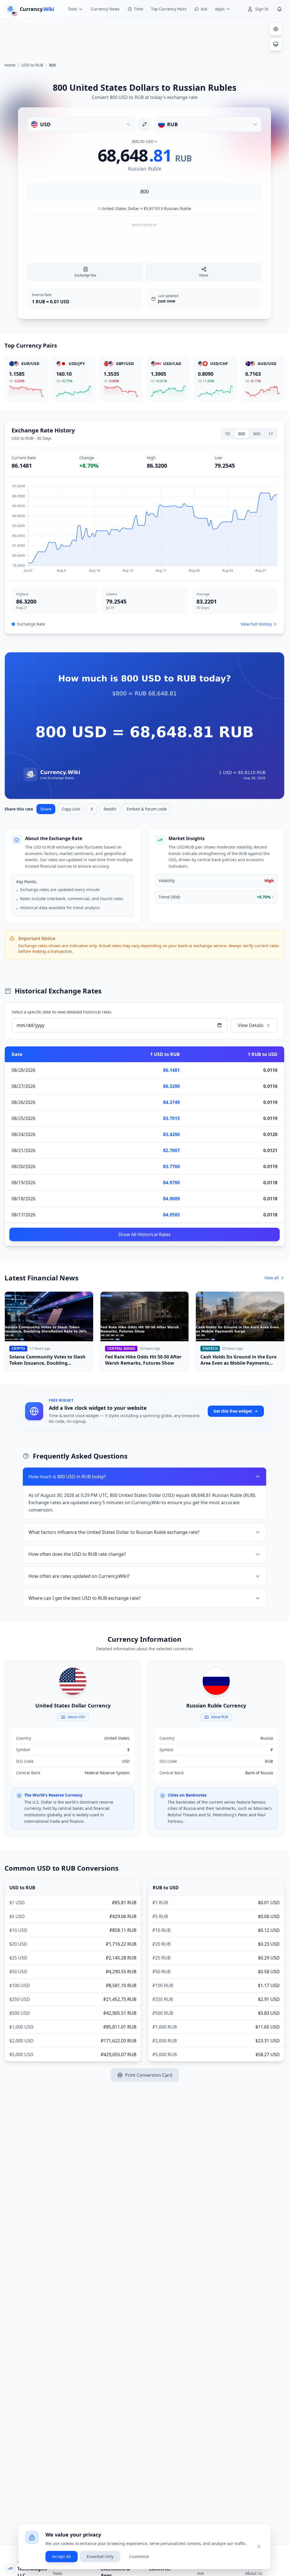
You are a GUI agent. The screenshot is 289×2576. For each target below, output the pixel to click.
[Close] (259, 2546)
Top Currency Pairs (169, 9)
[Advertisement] (144, 38)
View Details (251, 1025)
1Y (271, 434)
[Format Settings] (276, 29)
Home (10, 65)
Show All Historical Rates (144, 1234)
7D (227, 434)
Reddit (110, 809)
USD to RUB (32, 65)
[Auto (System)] (276, 44)
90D (257, 434)
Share (46, 809)
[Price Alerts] (279, 9)
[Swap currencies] (144, 124)
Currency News (105, 9)
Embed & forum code (147, 809)
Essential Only (100, 2556)
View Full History (256, 624)
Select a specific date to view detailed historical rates (62, 1012)
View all (272, 1278)
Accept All (62, 2556)
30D (242, 434)
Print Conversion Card (149, 2075)
